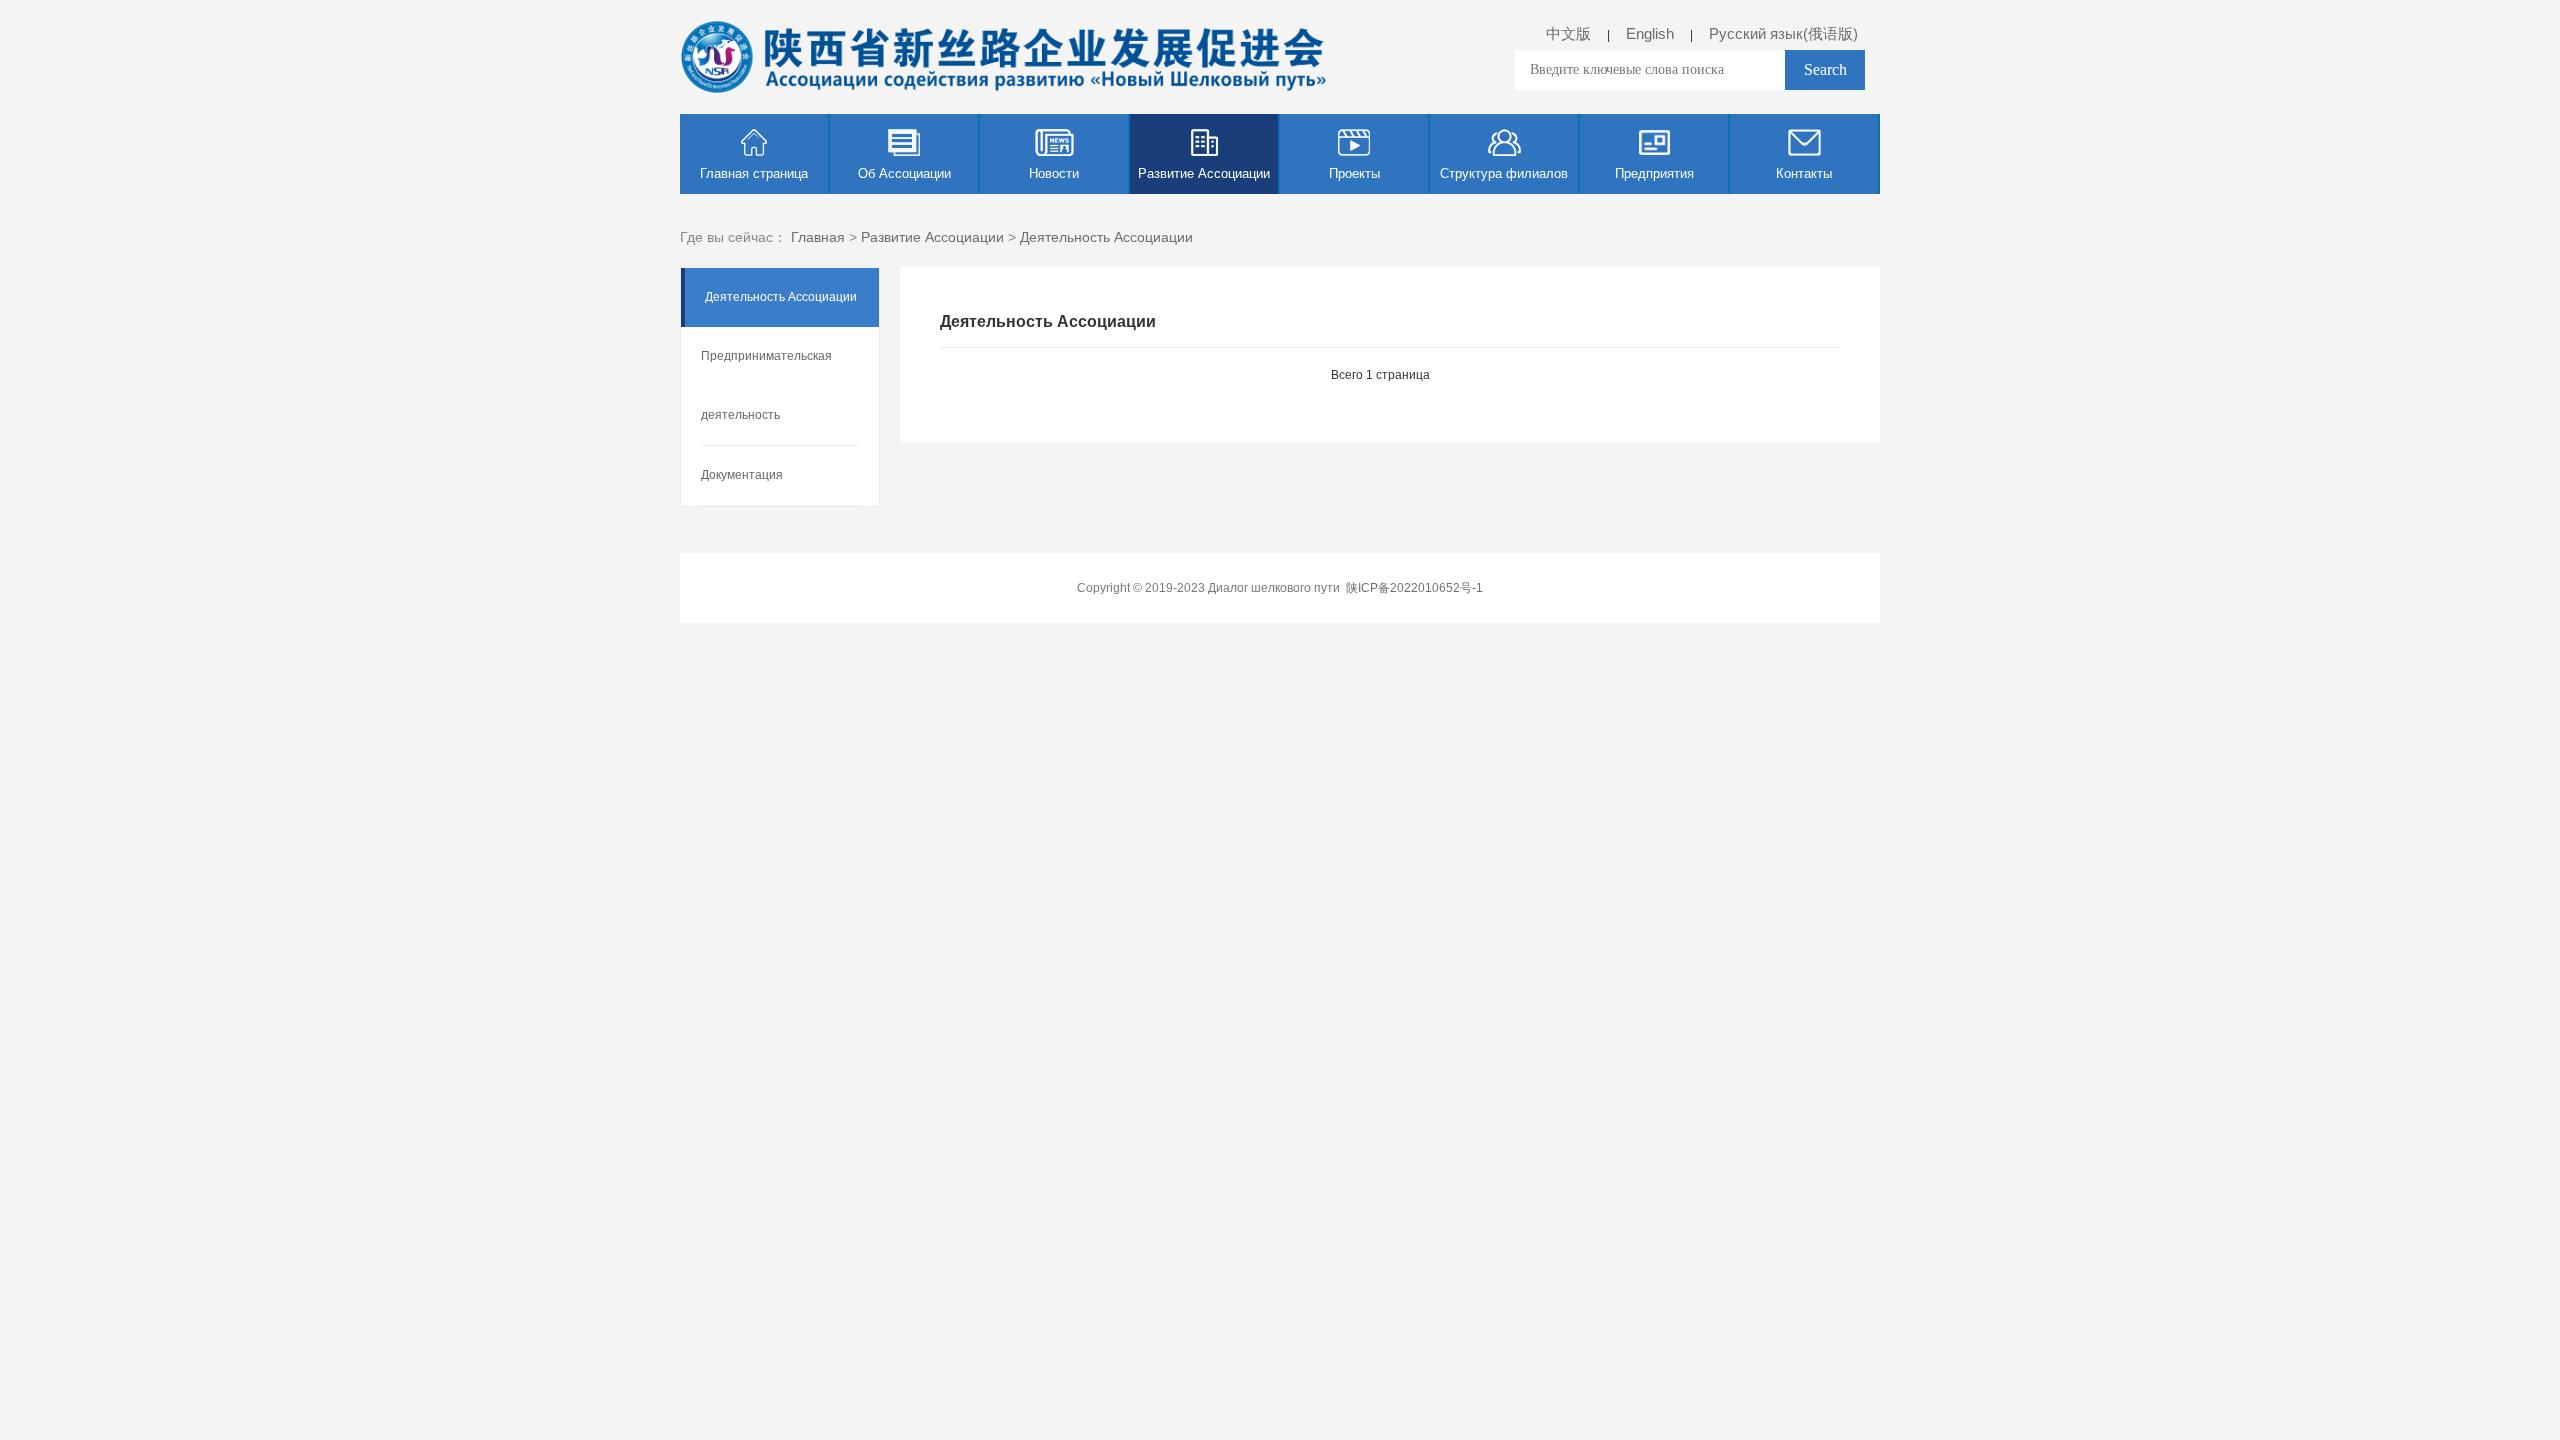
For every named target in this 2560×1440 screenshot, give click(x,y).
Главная (818, 237)
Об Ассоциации (904, 173)
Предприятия (1654, 173)
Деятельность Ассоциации (1106, 237)
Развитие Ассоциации (1204, 173)
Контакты (1804, 173)
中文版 (1568, 33)
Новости (1054, 173)
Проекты (1354, 173)
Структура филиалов (1504, 173)
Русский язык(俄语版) (1783, 33)
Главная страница (754, 173)
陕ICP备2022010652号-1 (1414, 588)
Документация (742, 475)
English (1650, 33)
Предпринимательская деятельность (766, 385)
